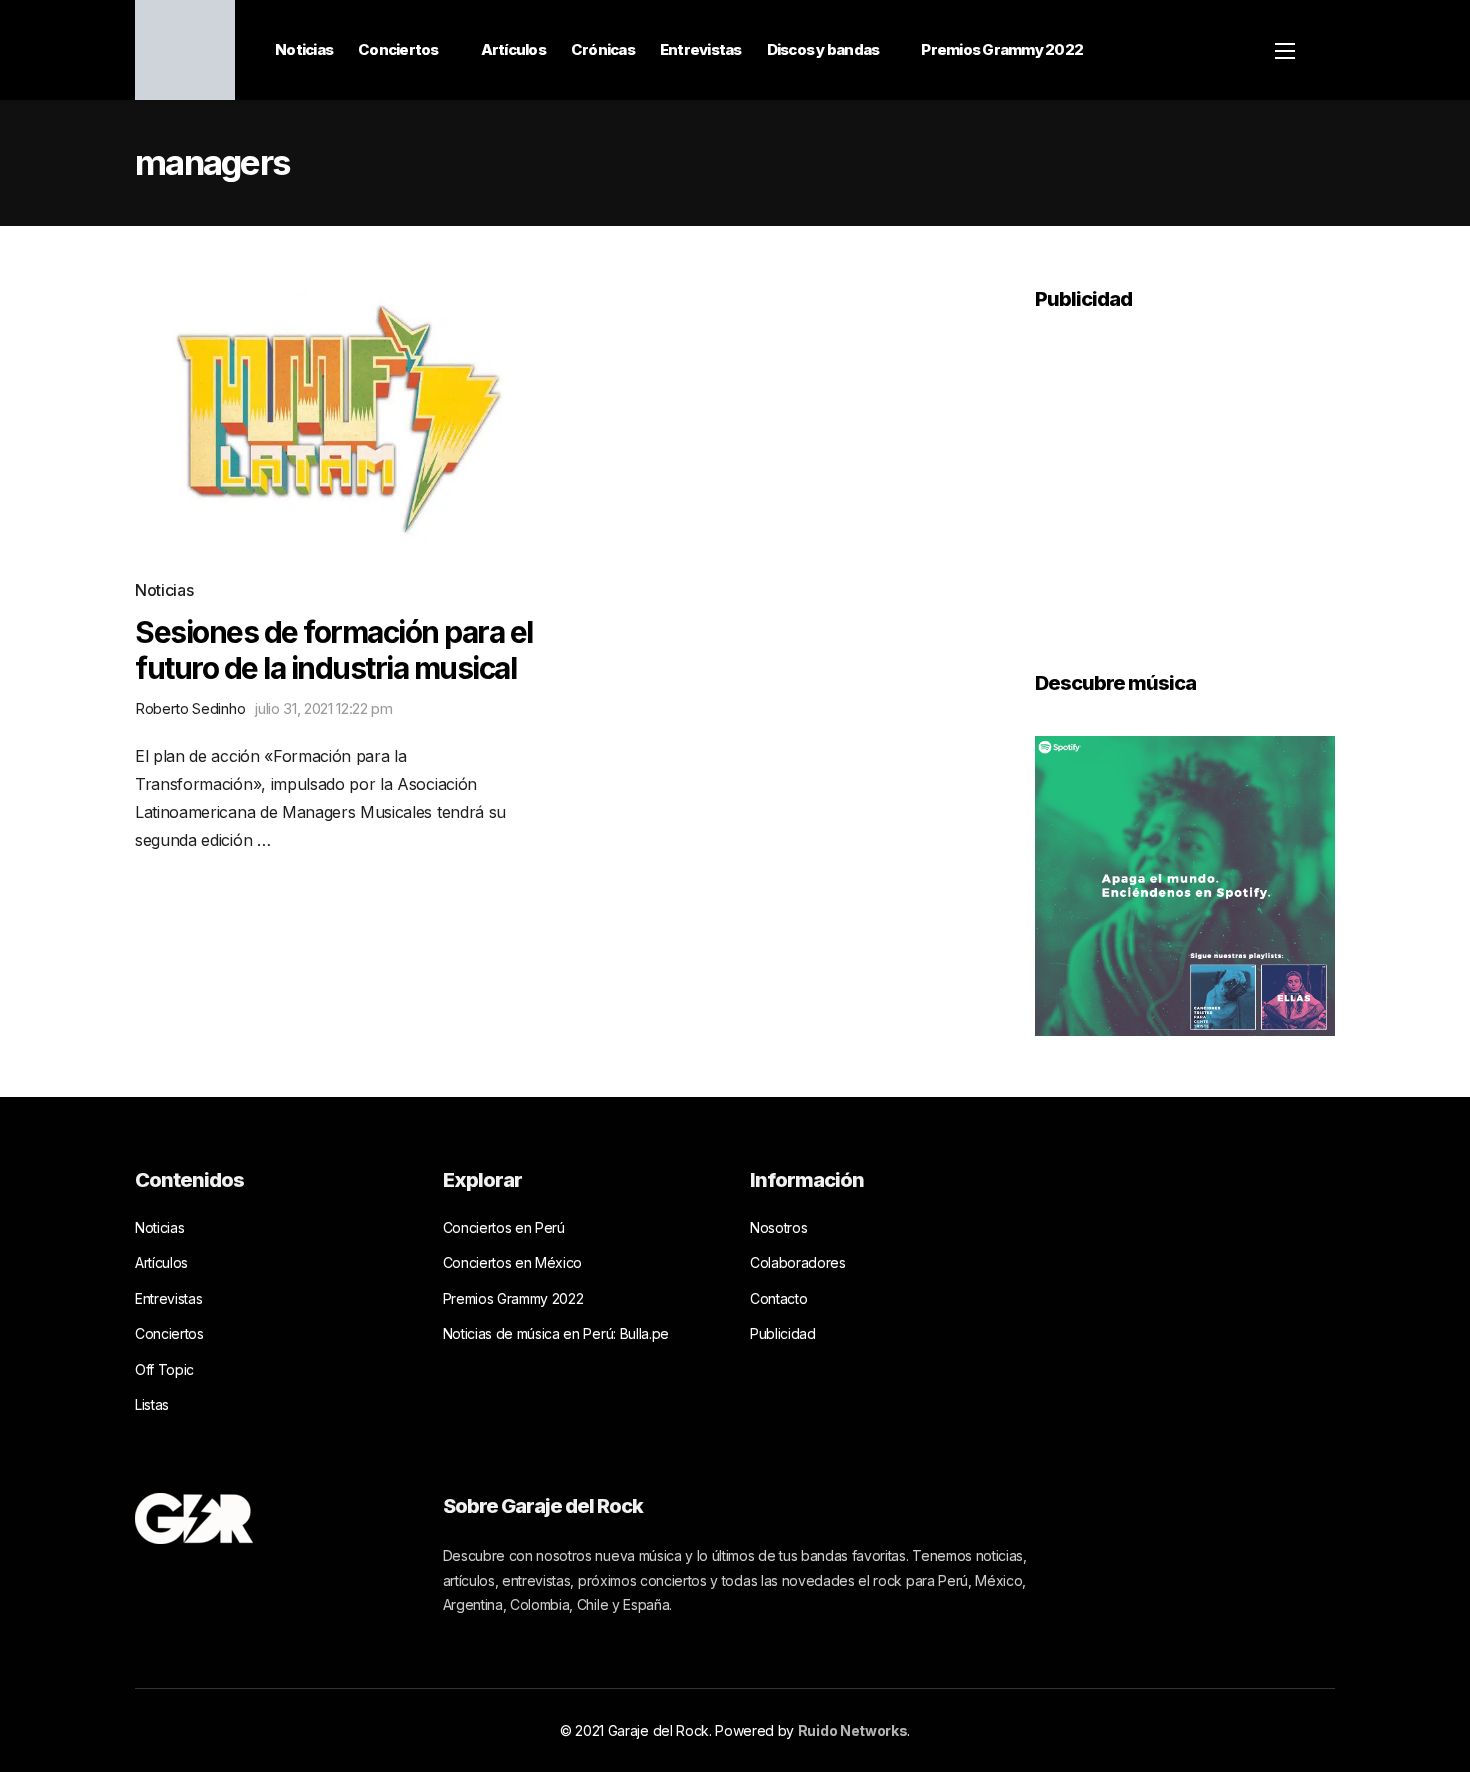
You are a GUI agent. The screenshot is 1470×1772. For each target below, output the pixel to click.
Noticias (304, 49)
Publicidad (783, 1333)
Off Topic (164, 1369)
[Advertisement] (1185, 477)
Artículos (513, 49)
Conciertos (398, 49)
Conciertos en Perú (504, 1227)
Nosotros (778, 1227)
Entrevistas (701, 49)
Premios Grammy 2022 (1002, 49)
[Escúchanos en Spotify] (1185, 884)
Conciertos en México (513, 1262)
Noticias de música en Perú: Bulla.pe (556, 1333)
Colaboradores (798, 1262)
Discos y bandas (823, 49)
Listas (152, 1404)
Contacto (778, 1298)
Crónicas (603, 49)
